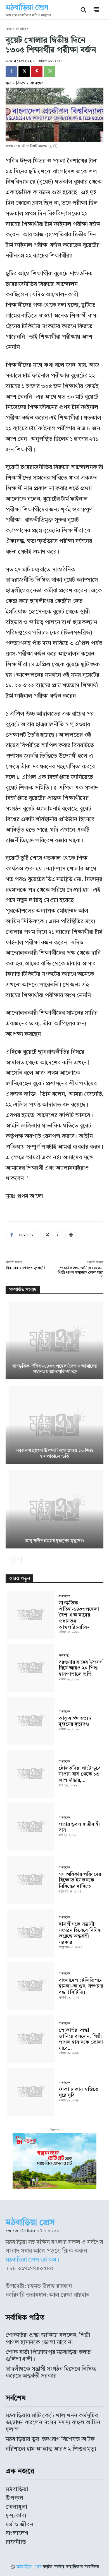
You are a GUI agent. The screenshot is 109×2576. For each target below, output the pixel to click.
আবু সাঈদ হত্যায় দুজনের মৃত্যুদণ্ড (54, 1541)
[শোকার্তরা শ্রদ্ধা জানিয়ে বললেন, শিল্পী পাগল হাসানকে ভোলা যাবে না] (30, 2039)
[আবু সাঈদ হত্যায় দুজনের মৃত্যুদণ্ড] (54, 1509)
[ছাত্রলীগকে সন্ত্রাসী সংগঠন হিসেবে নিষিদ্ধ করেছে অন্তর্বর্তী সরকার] (30, 1932)
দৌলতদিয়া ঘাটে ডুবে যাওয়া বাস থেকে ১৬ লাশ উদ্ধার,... (80, 1774)
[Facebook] (11, 72)
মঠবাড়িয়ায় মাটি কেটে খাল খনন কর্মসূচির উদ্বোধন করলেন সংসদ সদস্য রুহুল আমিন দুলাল (53, 2423)
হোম (9, 29)
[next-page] (18, 1560)
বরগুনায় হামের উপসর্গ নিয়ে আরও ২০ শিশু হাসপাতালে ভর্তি (81, 1668)
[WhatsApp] (50, 72)
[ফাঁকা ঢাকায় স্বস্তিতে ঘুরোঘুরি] (30, 2092)
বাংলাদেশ (22, 29)
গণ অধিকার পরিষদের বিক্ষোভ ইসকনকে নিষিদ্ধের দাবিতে (80, 1880)
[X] (24, 72)
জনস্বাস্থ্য (64, 1656)
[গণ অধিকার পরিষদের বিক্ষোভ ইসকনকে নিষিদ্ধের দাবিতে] (30, 1879)
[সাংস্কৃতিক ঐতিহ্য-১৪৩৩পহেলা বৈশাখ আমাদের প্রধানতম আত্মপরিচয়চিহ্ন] (54, 1340)
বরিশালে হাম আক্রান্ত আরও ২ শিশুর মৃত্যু (51, 2449)
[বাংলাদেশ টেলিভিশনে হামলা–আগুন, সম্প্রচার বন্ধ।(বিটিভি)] (30, 1985)
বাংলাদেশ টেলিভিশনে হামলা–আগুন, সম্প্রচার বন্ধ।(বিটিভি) (81, 1986)
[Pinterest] (37, 72)
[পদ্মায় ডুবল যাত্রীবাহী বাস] (30, 1826)
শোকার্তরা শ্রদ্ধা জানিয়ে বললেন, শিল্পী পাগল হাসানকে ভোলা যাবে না (80, 1273)
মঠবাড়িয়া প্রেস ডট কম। (32, 2260)
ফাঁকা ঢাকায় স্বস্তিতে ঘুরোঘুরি (25, 1268)
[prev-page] (9, 1560)
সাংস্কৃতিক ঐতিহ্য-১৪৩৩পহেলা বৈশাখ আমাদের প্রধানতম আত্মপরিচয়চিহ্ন (79, 1615)
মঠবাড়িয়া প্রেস (29, 2567)
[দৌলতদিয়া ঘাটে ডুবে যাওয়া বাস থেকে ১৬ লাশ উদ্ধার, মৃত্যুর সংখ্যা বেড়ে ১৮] (30, 1773)
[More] (71, 1236)
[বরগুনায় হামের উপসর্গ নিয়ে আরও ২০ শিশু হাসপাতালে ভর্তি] (54, 1425)
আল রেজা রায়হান (22, 61)
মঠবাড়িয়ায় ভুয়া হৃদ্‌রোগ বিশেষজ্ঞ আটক (50, 2439)
